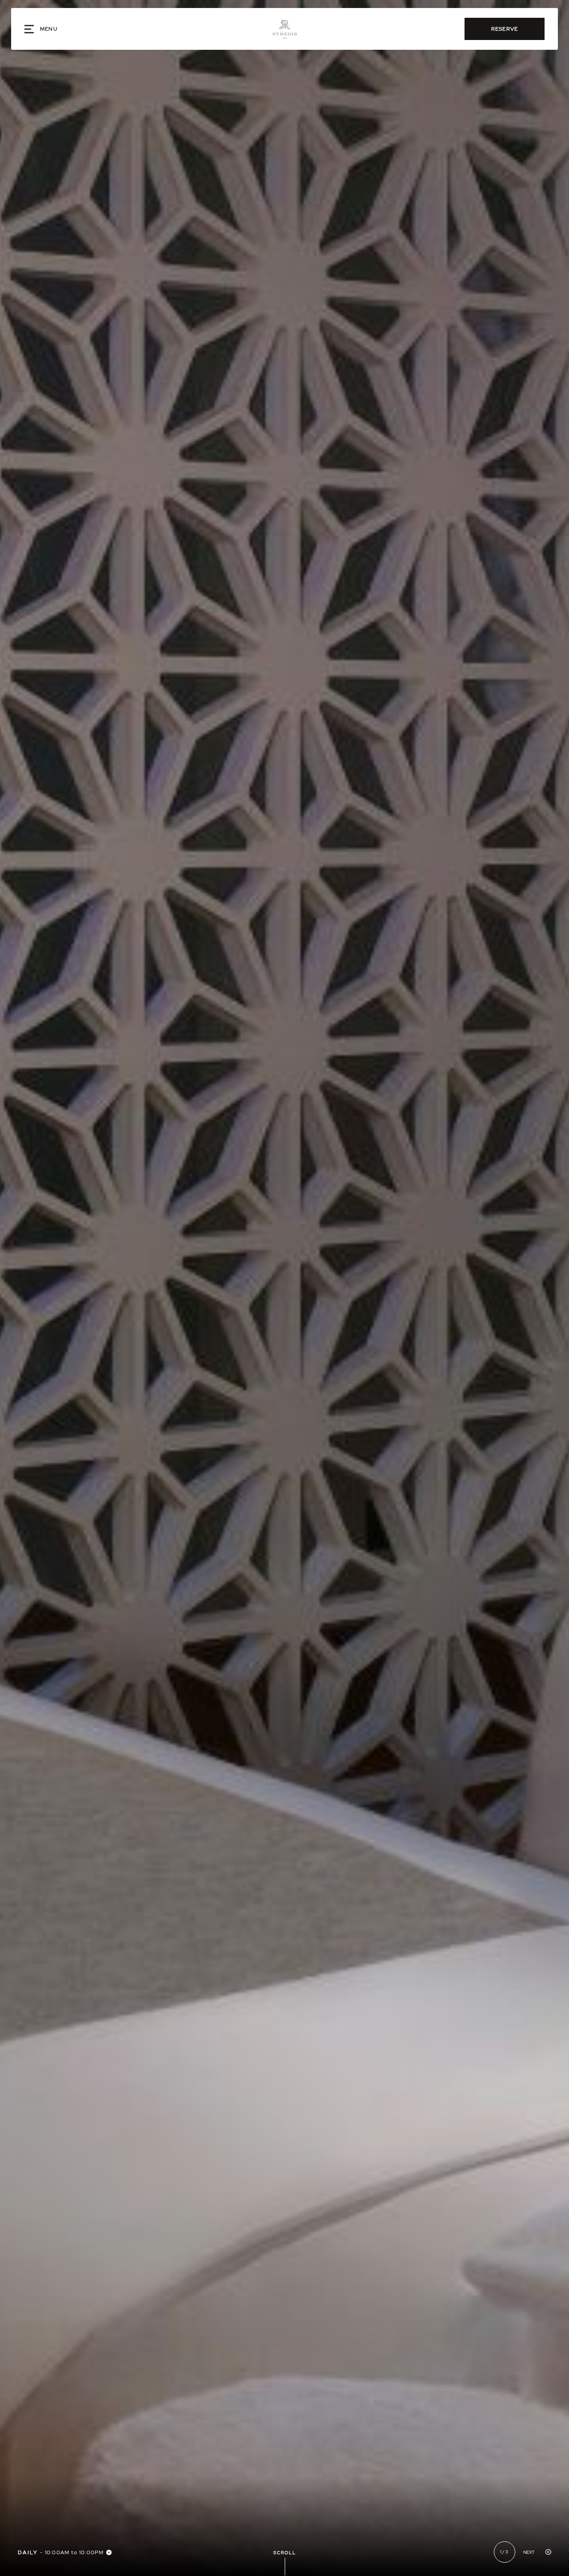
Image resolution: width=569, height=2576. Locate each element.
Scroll (285, 2553)
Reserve (505, 29)
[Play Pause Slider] (548, 2552)
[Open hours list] (109, 2552)
